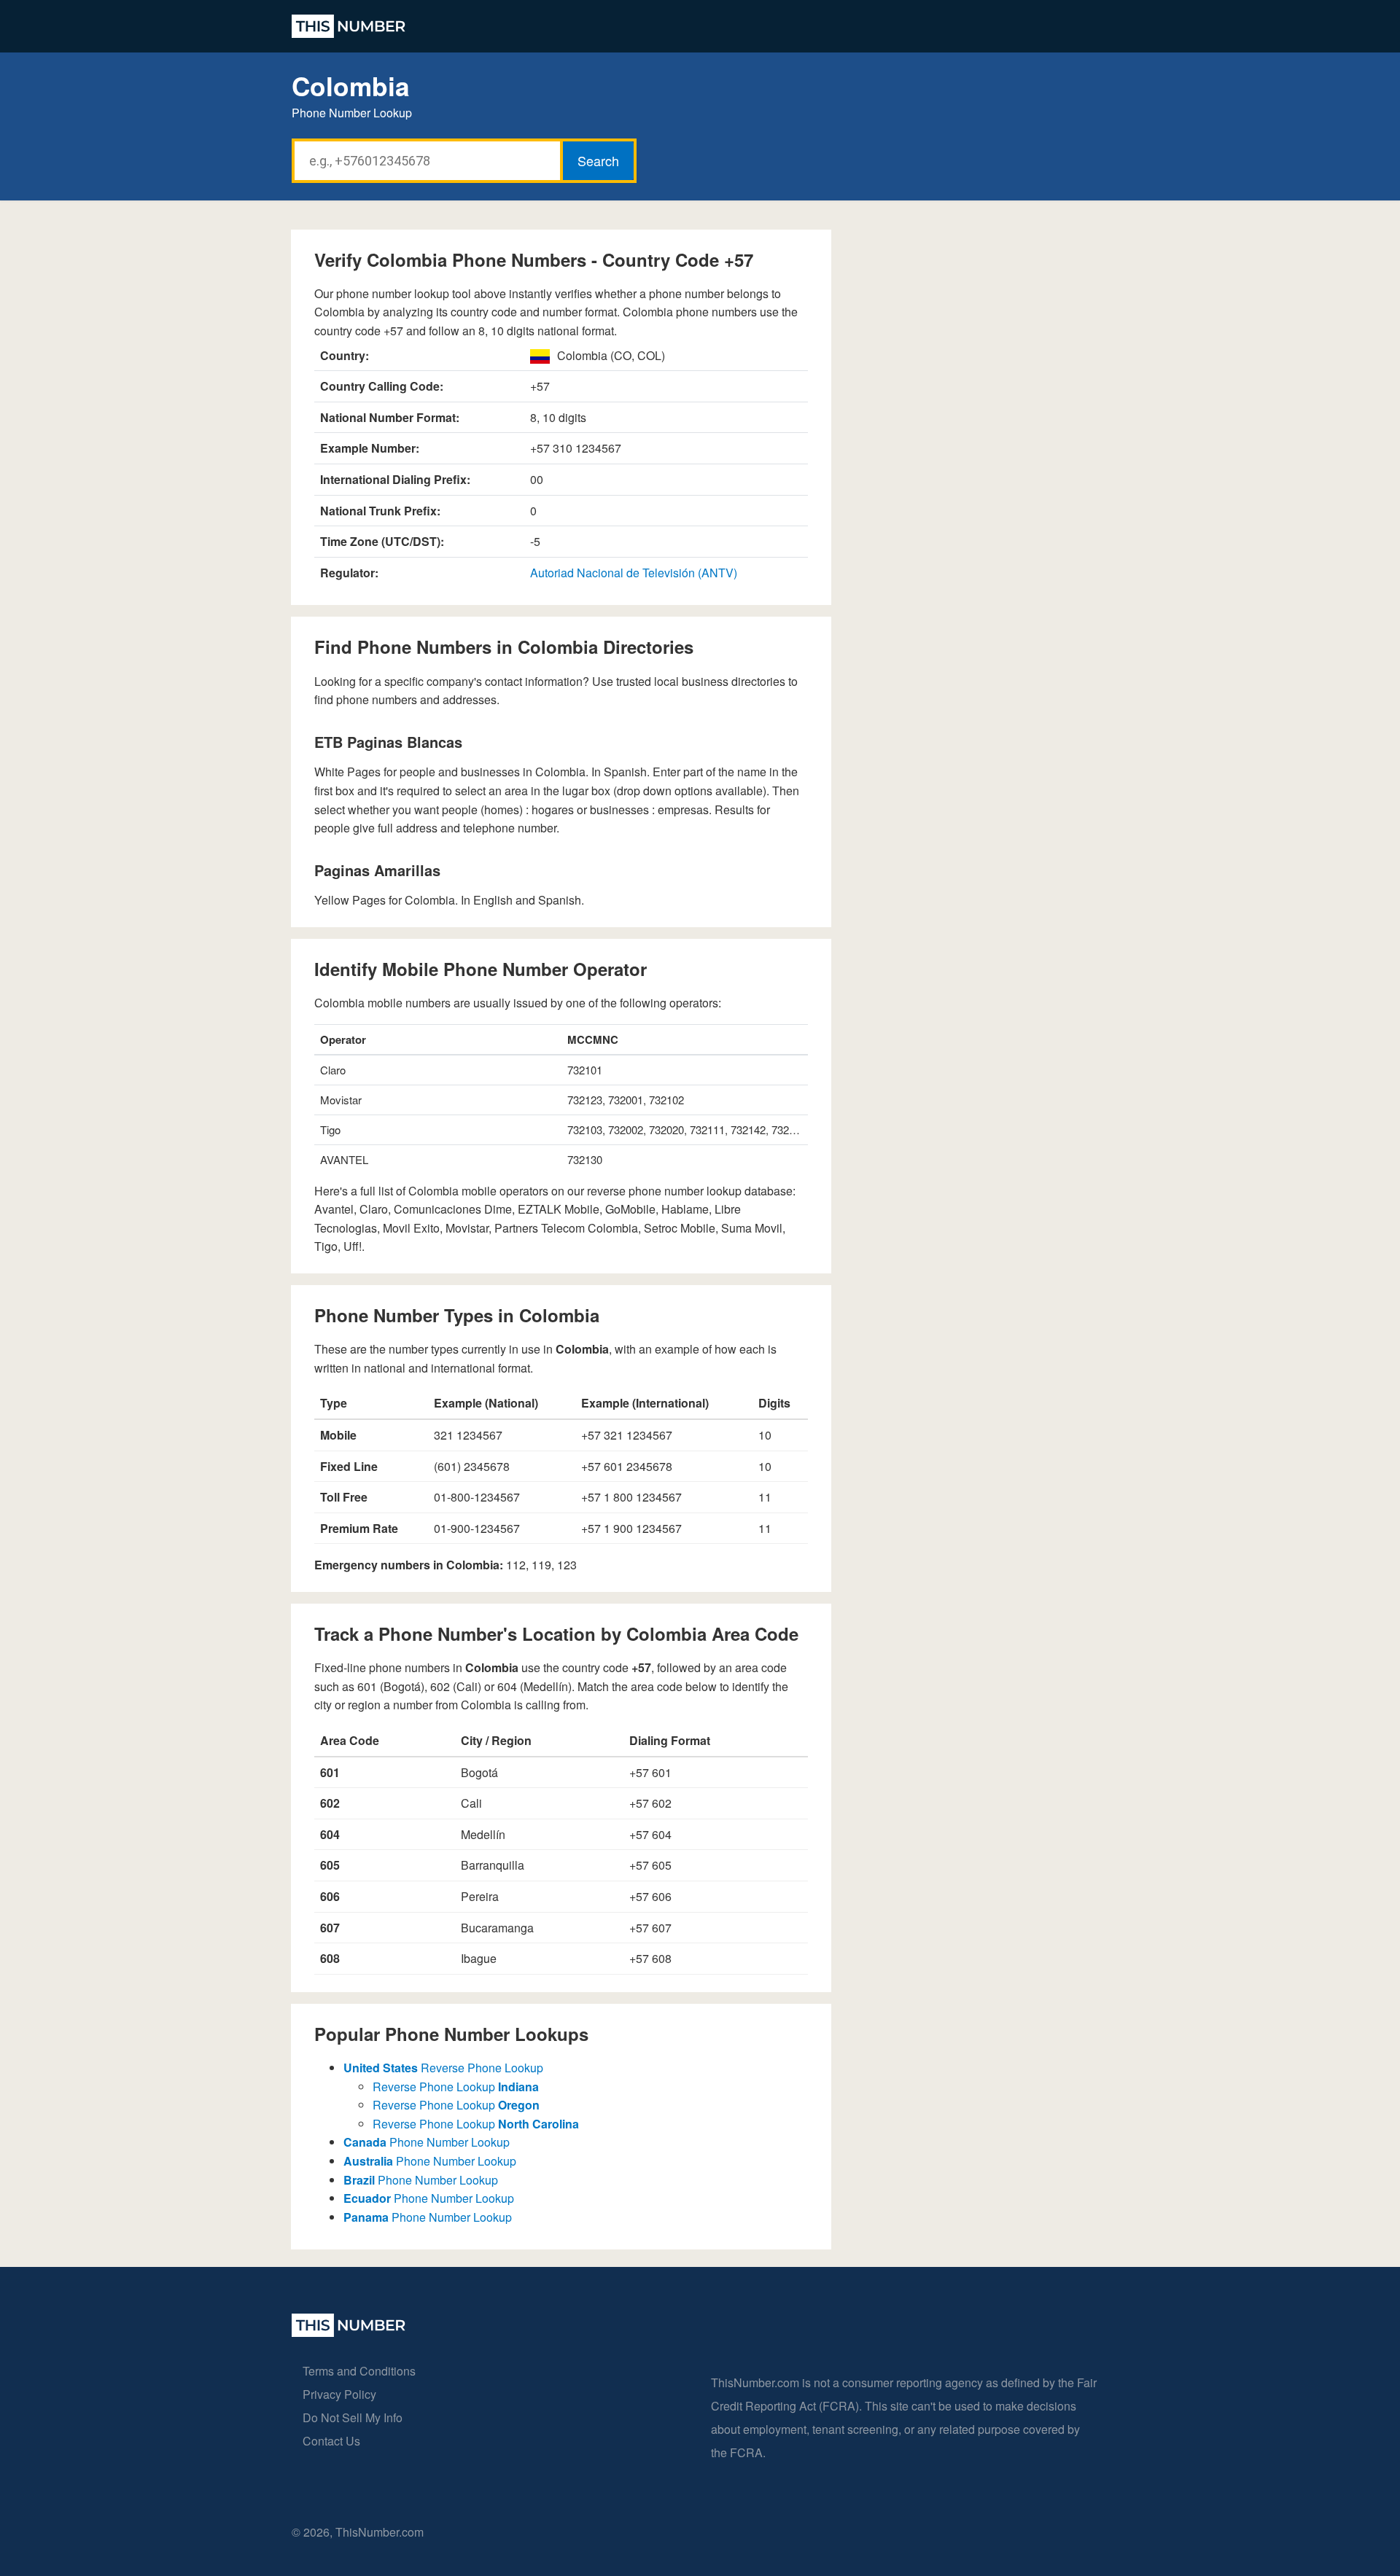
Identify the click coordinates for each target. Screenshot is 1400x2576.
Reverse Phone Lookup (443, 2068)
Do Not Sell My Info (353, 2417)
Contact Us (331, 2441)
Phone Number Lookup (427, 2142)
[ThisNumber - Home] (349, 2332)
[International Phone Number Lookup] (349, 26)
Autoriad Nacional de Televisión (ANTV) (634, 573)
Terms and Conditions (359, 2371)
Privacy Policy (339, 2394)
